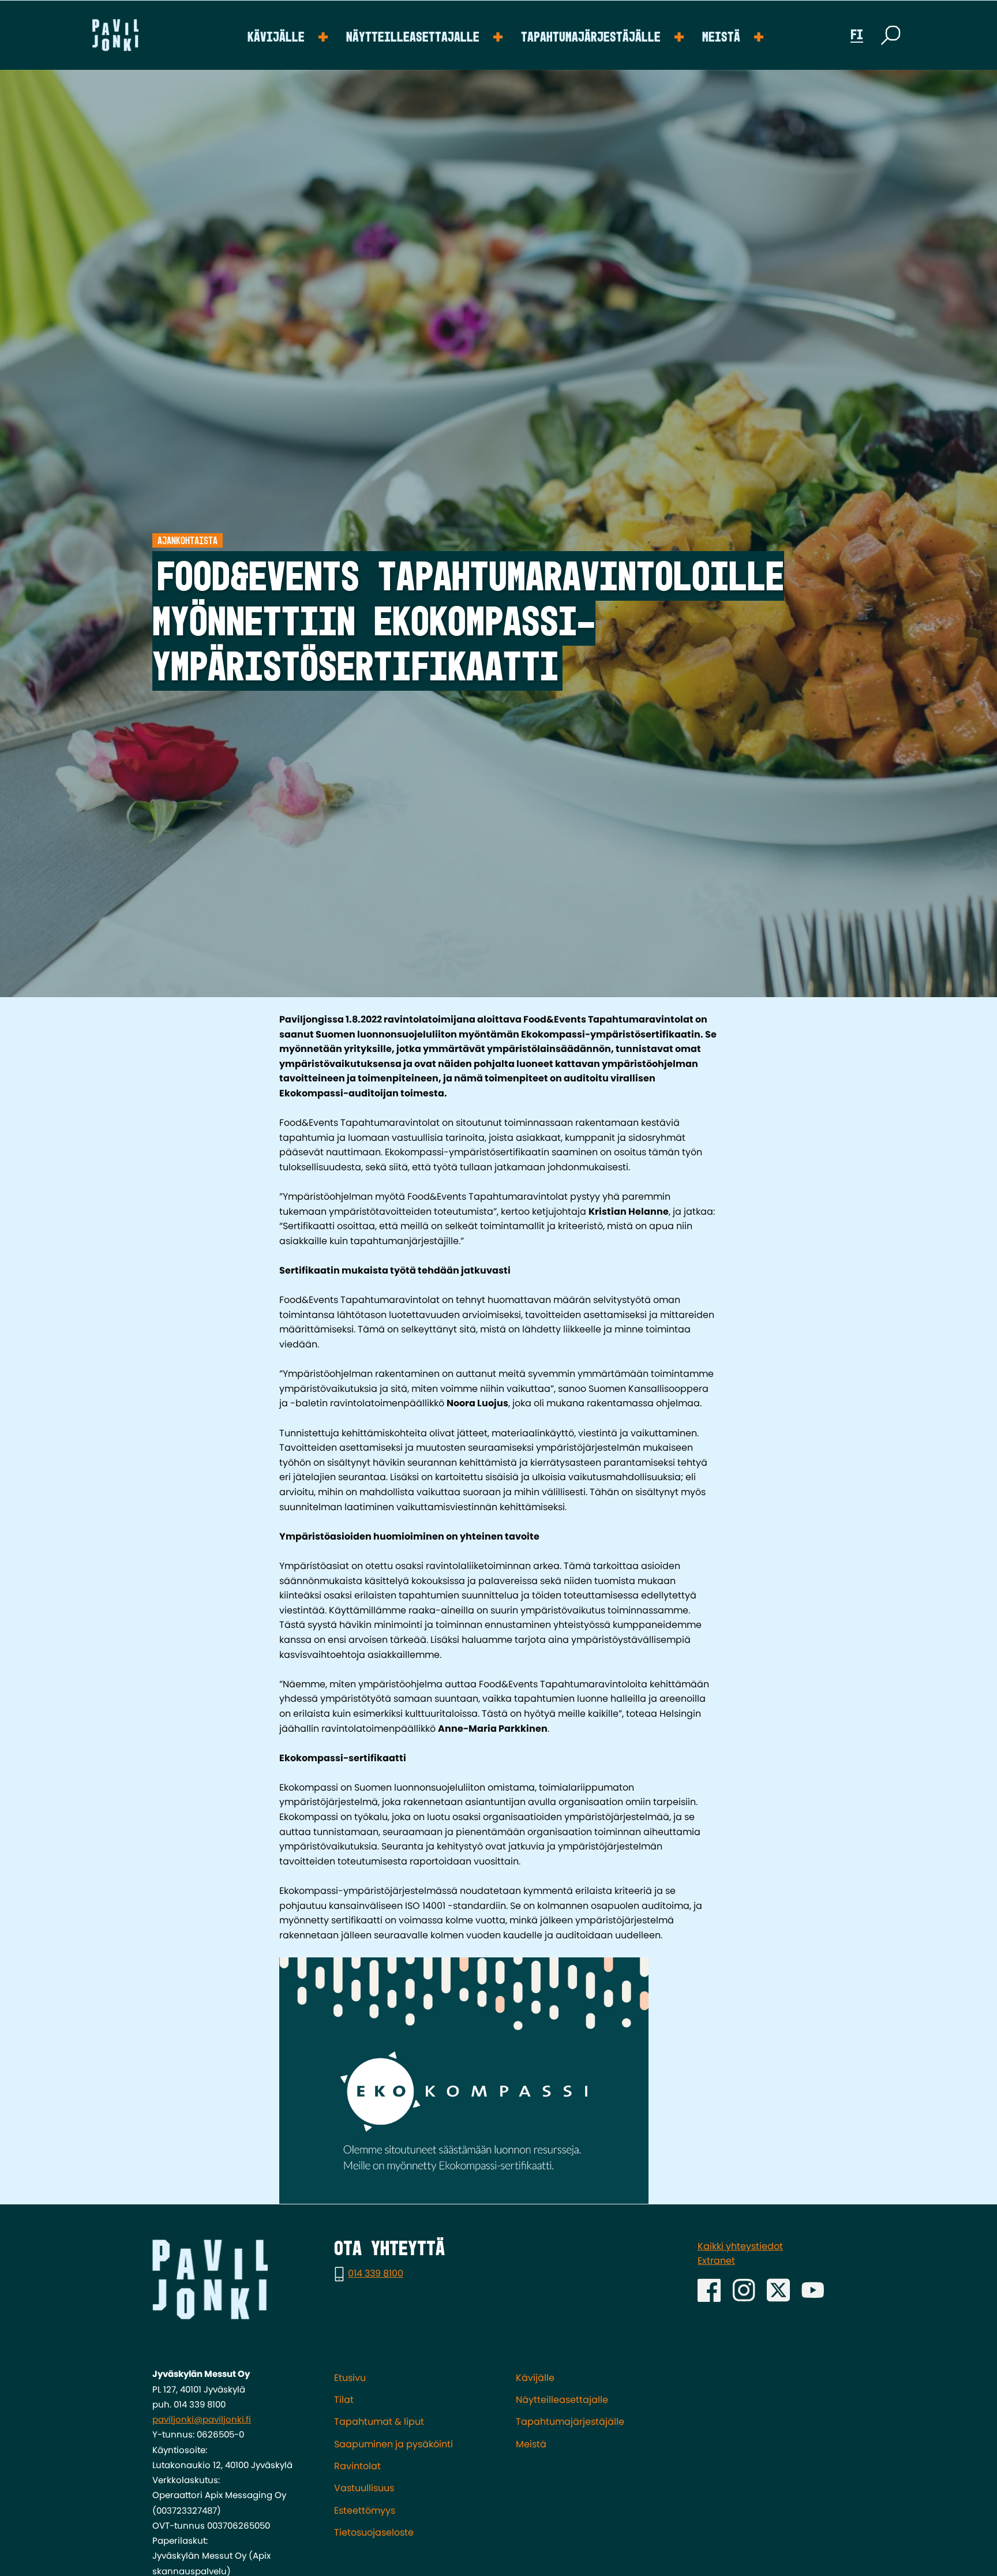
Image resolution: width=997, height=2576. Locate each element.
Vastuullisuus (364, 2488)
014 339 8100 (376, 2273)
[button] (891, 35)
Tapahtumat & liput (379, 2422)
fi (857, 35)
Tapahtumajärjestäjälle (591, 38)
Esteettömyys (365, 2511)
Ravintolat (357, 2466)
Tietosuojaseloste (374, 2532)
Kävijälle (276, 38)
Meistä (721, 38)
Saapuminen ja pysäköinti (393, 2444)
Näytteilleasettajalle (413, 38)
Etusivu (350, 2378)
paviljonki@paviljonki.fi (202, 2419)
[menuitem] (288, 35)
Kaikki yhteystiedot (740, 2246)
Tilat (344, 2400)
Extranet (716, 2261)
